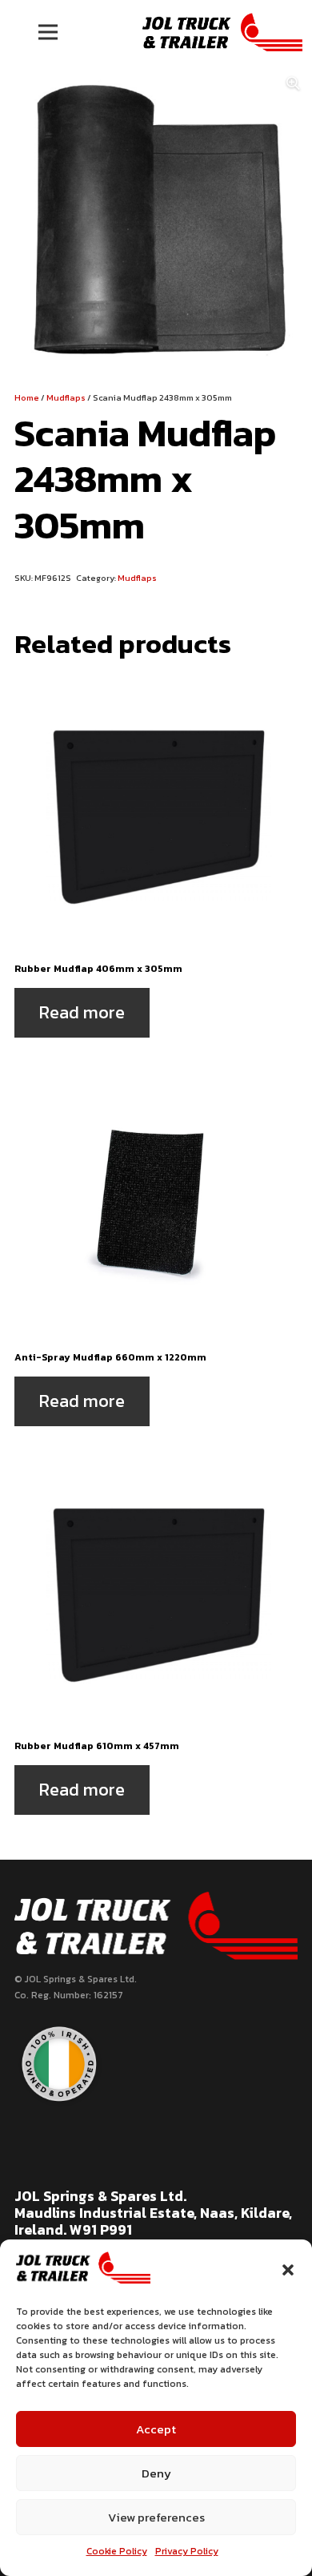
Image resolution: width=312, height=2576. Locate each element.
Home (27, 397)
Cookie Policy (117, 2551)
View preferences (156, 2517)
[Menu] (48, 32)
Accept (156, 2429)
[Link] (222, 32)
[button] (288, 2270)
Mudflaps (66, 397)
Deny (156, 2473)
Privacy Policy (187, 2551)
